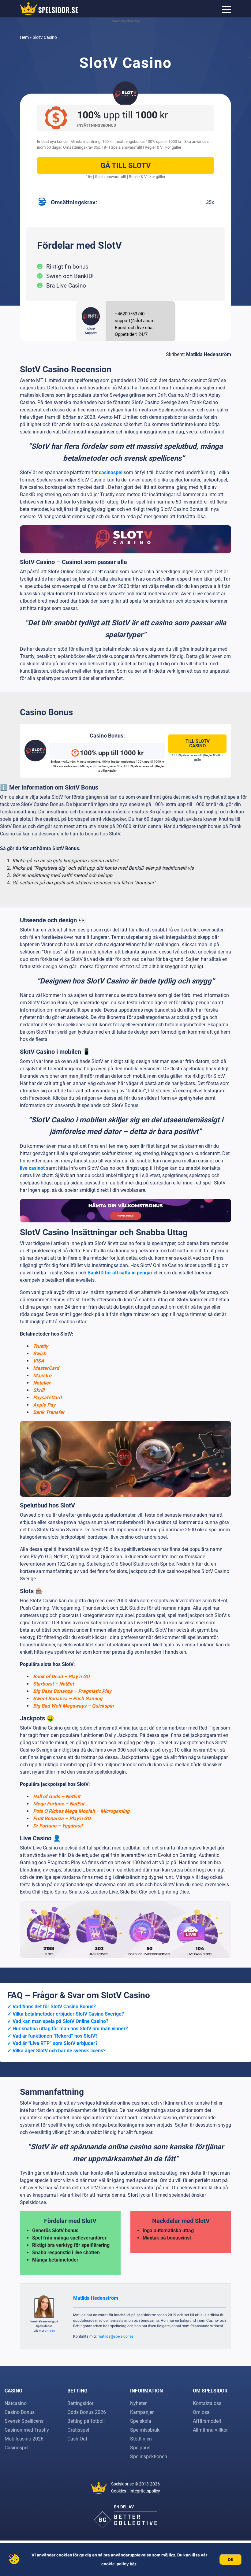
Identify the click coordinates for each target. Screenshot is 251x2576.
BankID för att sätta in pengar (120, 1273)
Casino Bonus (20, 2412)
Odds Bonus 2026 (87, 2412)
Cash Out (77, 2439)
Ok (231, 2559)
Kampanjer (142, 2412)
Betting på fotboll (86, 2421)
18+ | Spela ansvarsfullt (122, 147)
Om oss (201, 2412)
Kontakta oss (207, 2403)
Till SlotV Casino (198, 743)
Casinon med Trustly (27, 2430)
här (133, 2564)
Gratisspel (78, 2430)
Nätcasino (16, 2403)
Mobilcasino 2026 (24, 2439)
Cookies (119, 2491)
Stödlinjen (141, 2439)
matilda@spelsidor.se (115, 2336)
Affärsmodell (207, 2421)
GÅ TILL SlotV (126, 165)
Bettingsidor (80, 2403)
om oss (50, 2331)
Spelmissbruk (145, 2430)
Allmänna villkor (210, 2430)
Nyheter (138, 2403)
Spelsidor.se (122, 2484)
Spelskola (141, 2421)
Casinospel (17, 2448)
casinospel (111, 472)
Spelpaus (140, 2448)
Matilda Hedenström (209, 354)
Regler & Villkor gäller (163, 147)
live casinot (32, 1168)
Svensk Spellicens (24, 2421)
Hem (24, 37)
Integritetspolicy (145, 2491)
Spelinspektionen (149, 2457)
